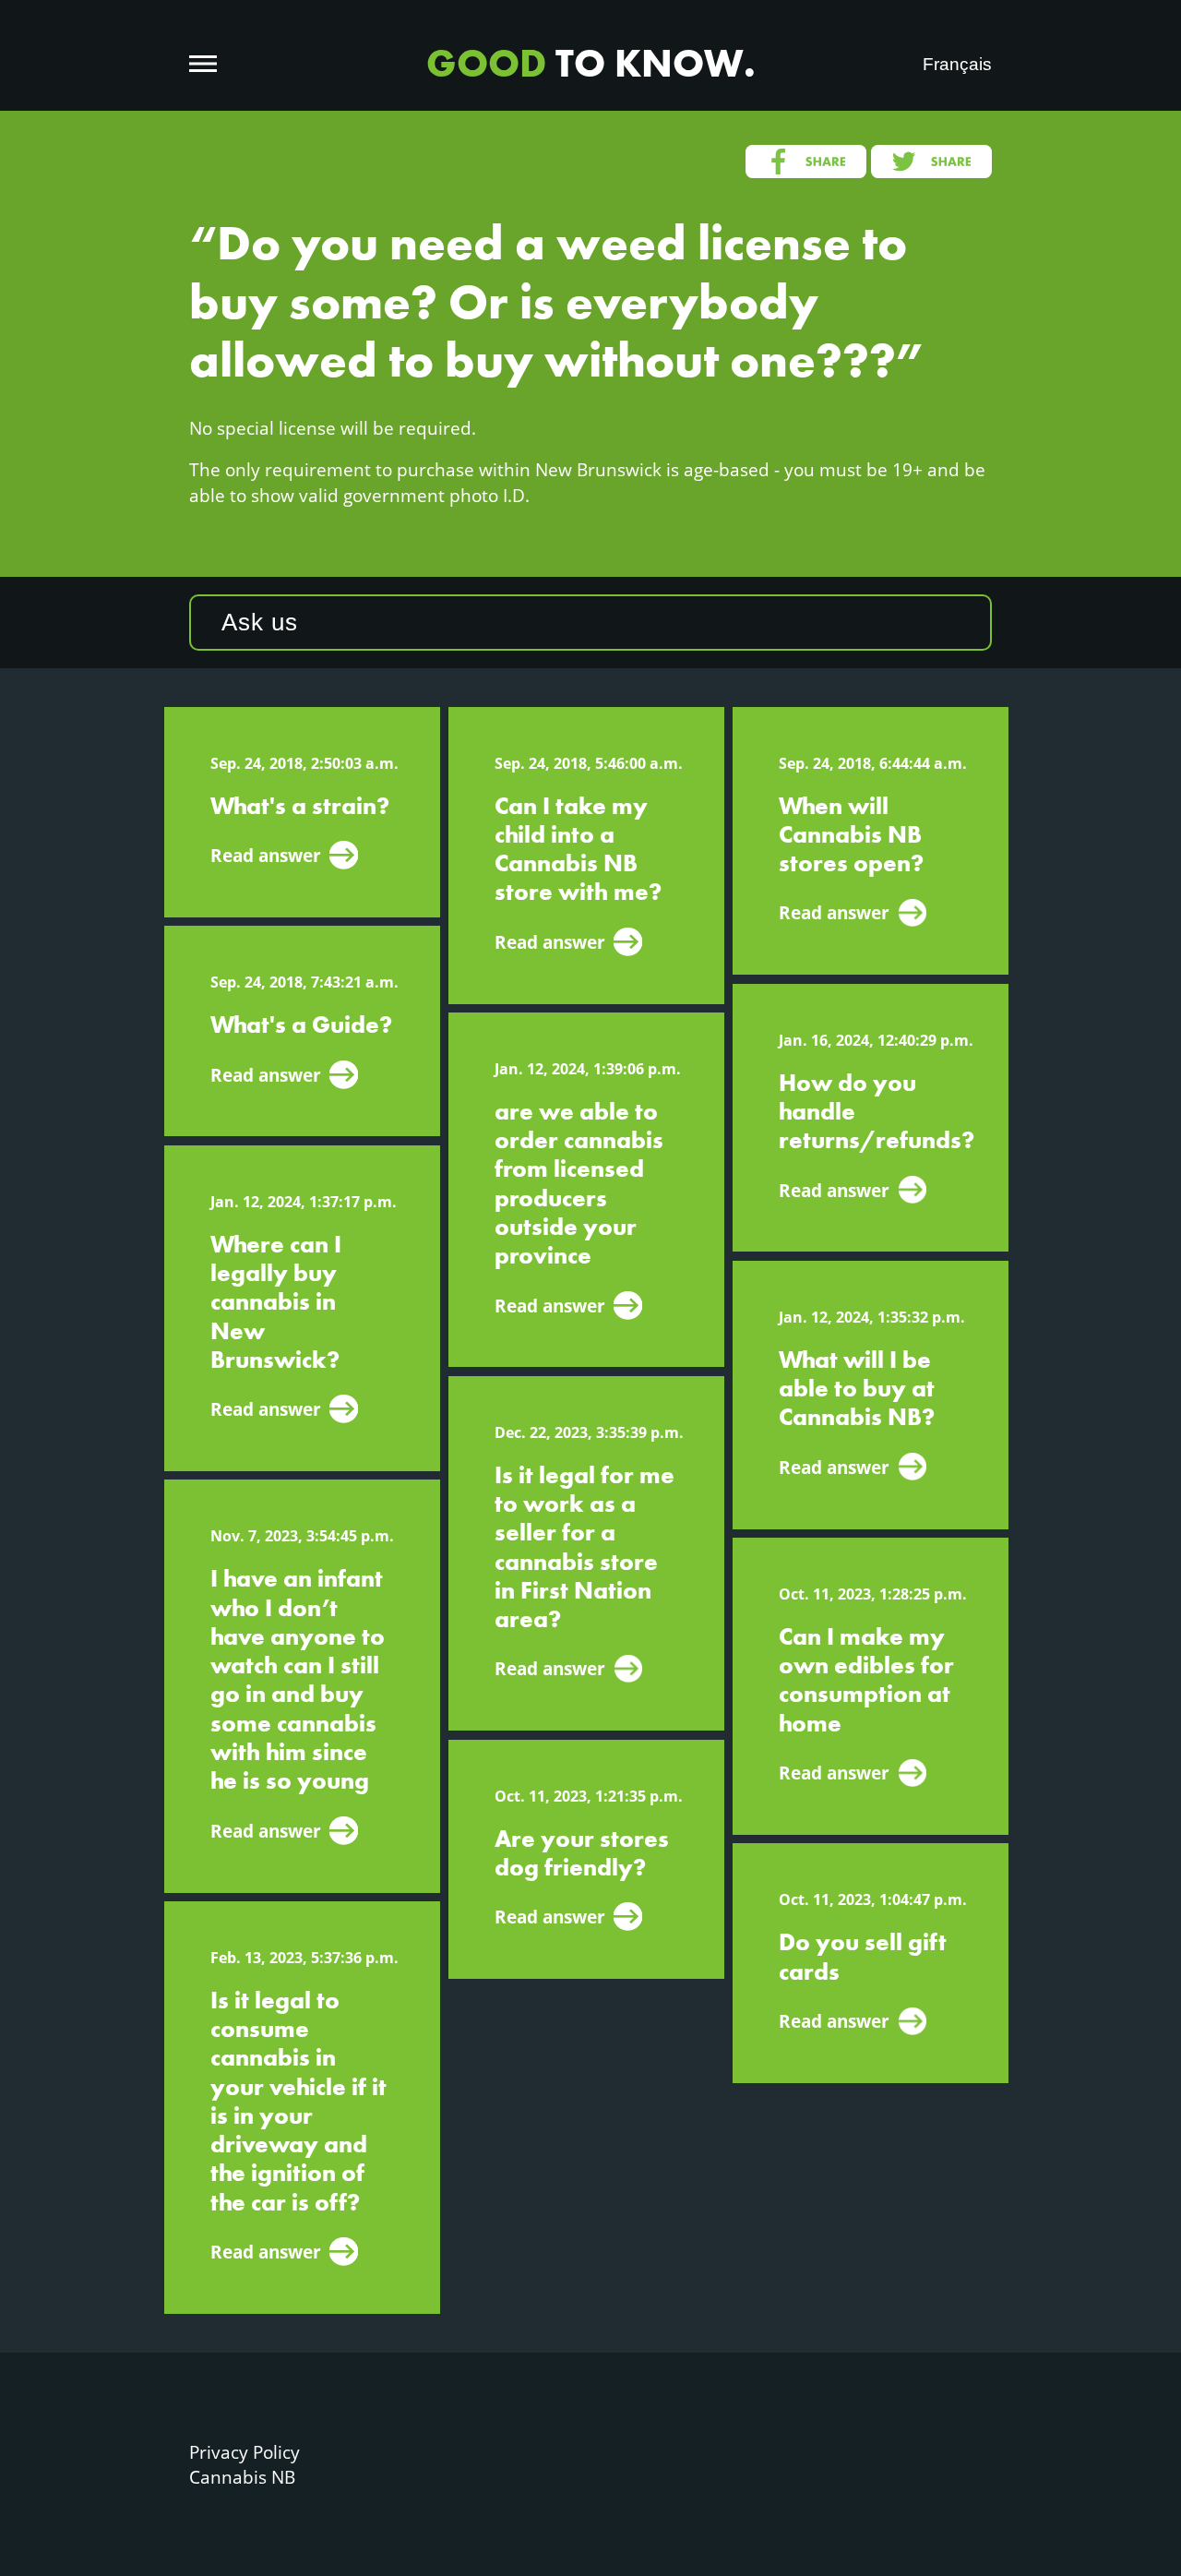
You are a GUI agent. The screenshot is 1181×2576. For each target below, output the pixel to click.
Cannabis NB (242, 2477)
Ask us (260, 622)
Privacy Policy (245, 2452)
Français (957, 64)
